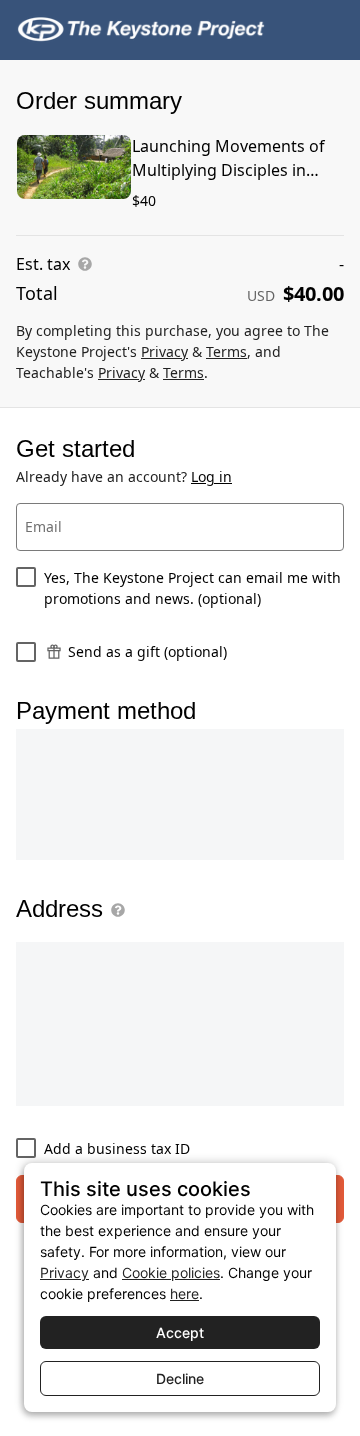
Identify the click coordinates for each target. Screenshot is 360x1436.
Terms (226, 351)
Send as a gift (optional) (147, 651)
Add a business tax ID (117, 1148)
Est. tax (43, 264)
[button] (114, 910)
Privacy (164, 351)
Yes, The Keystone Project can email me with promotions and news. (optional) (192, 588)
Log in (211, 476)
